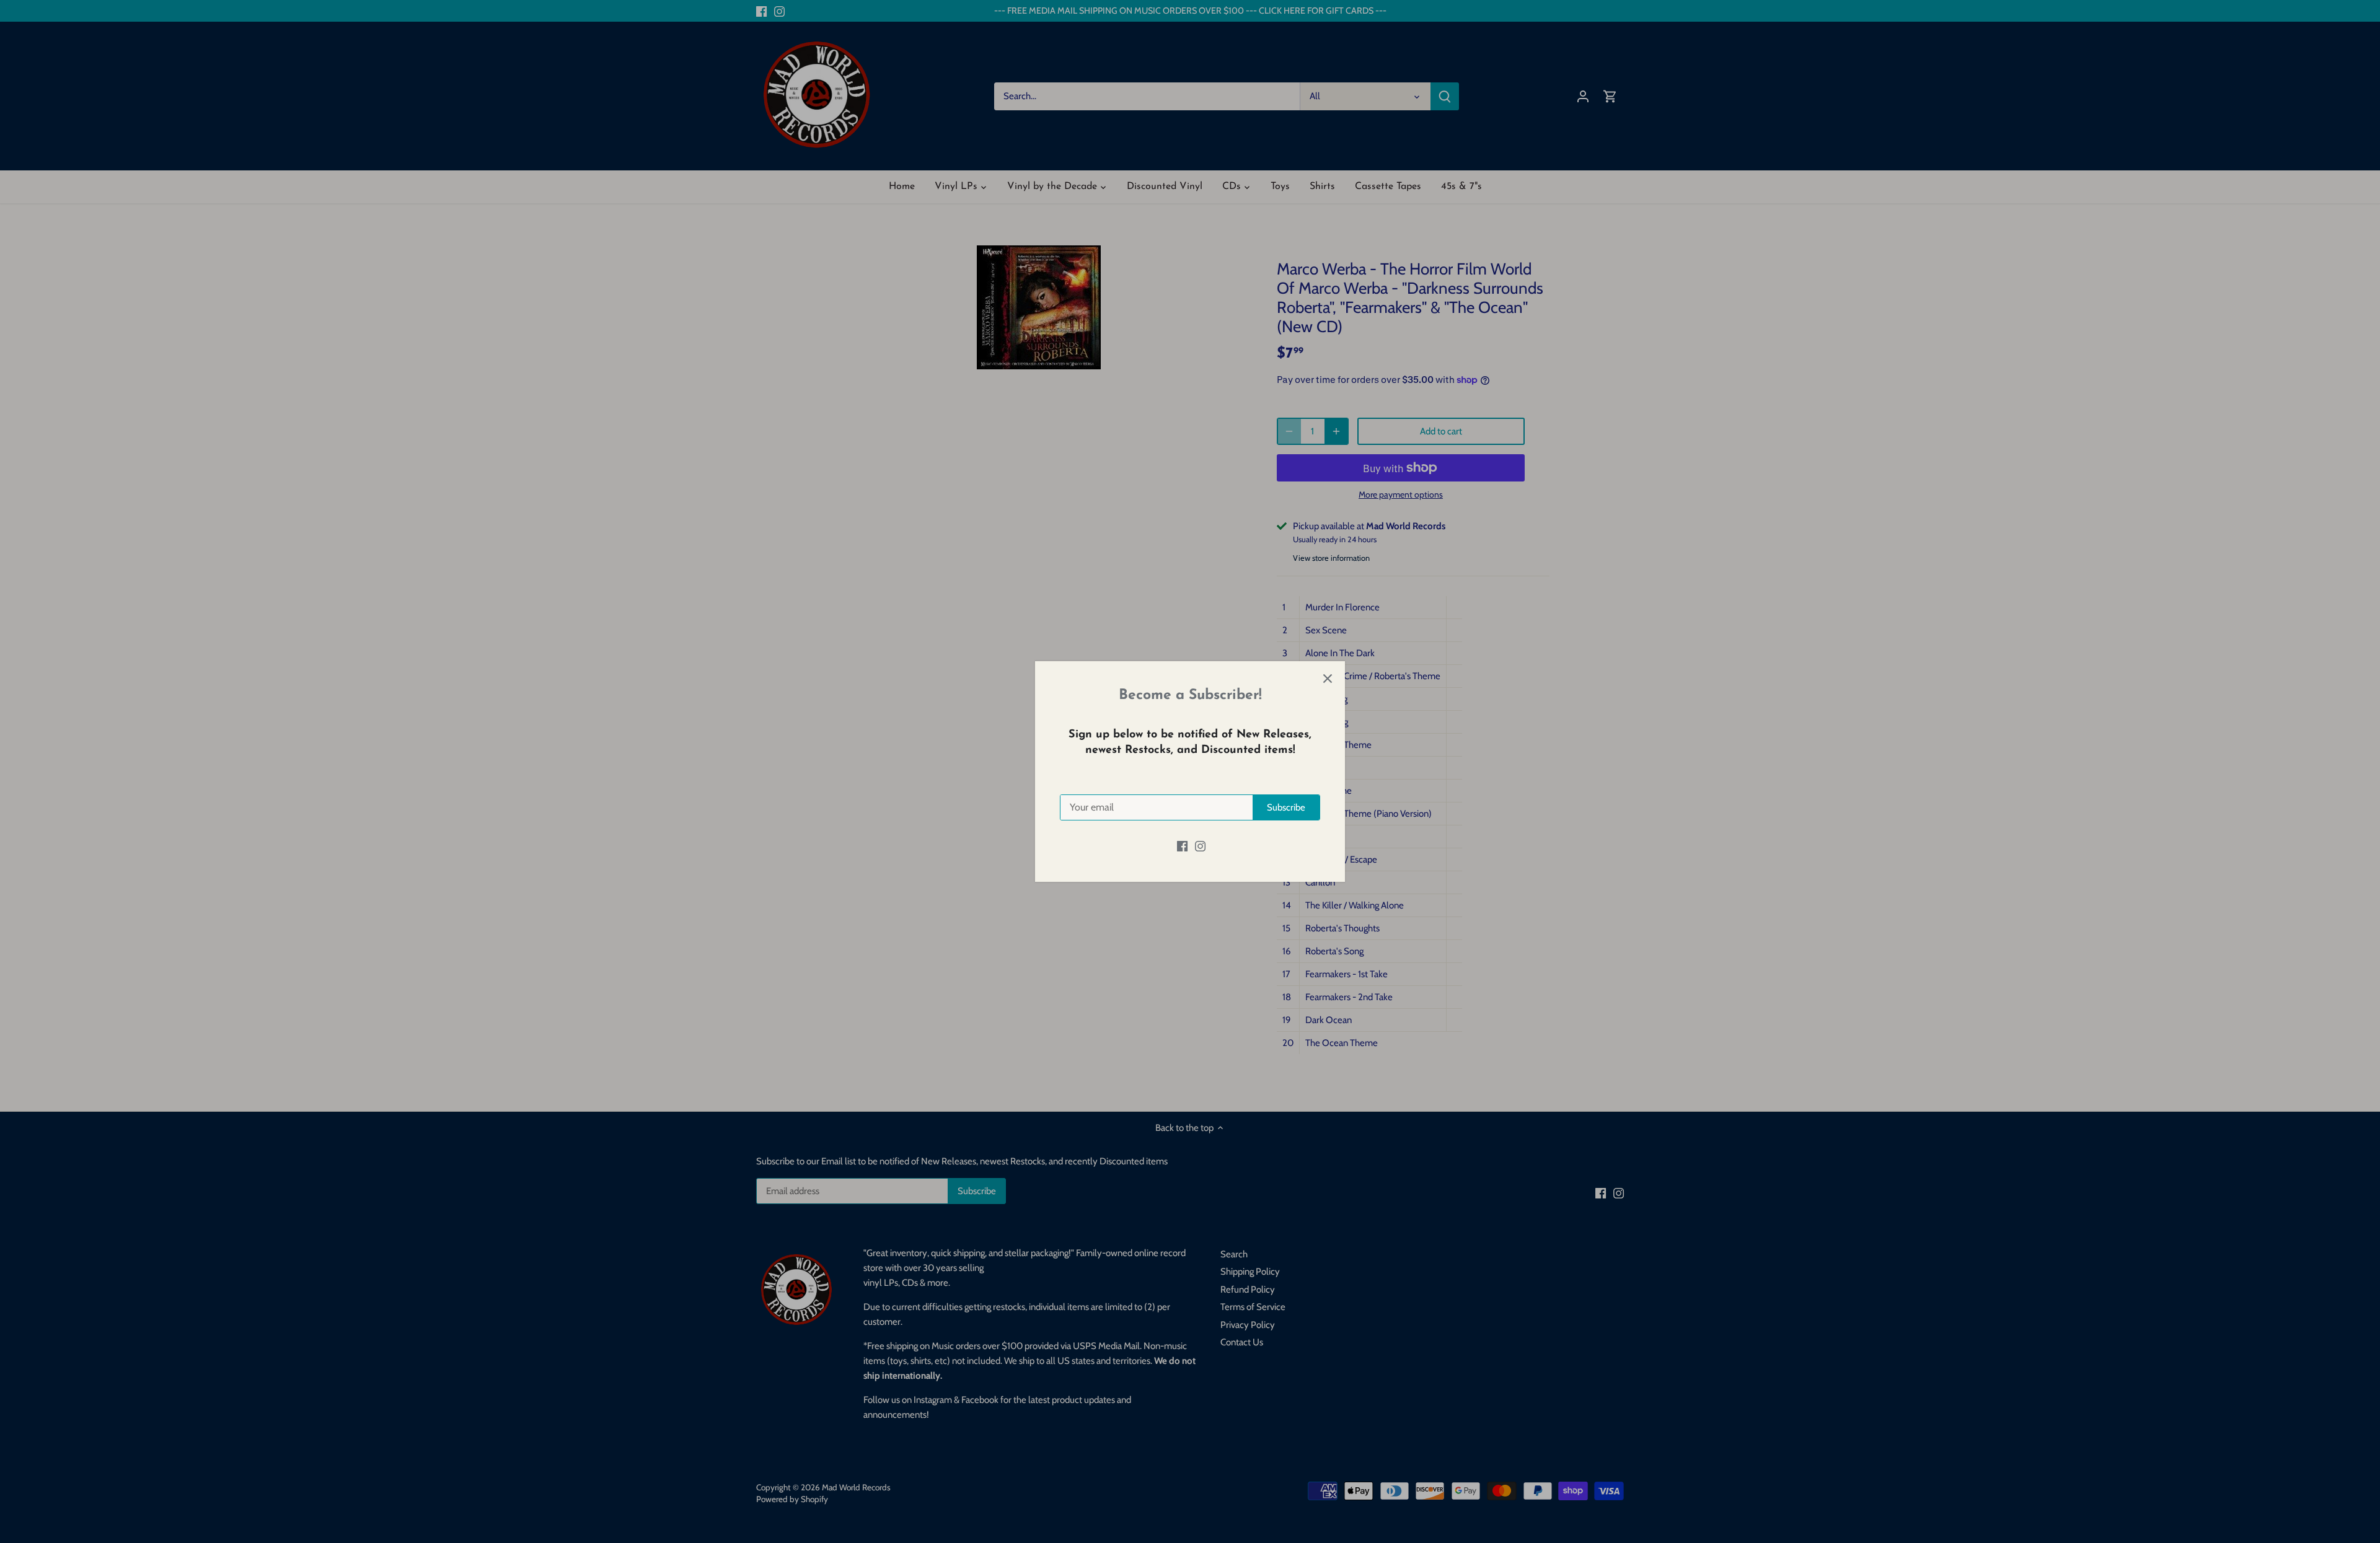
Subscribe (1286, 807)
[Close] (1328, 679)
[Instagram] (1200, 846)
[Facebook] (1182, 846)
